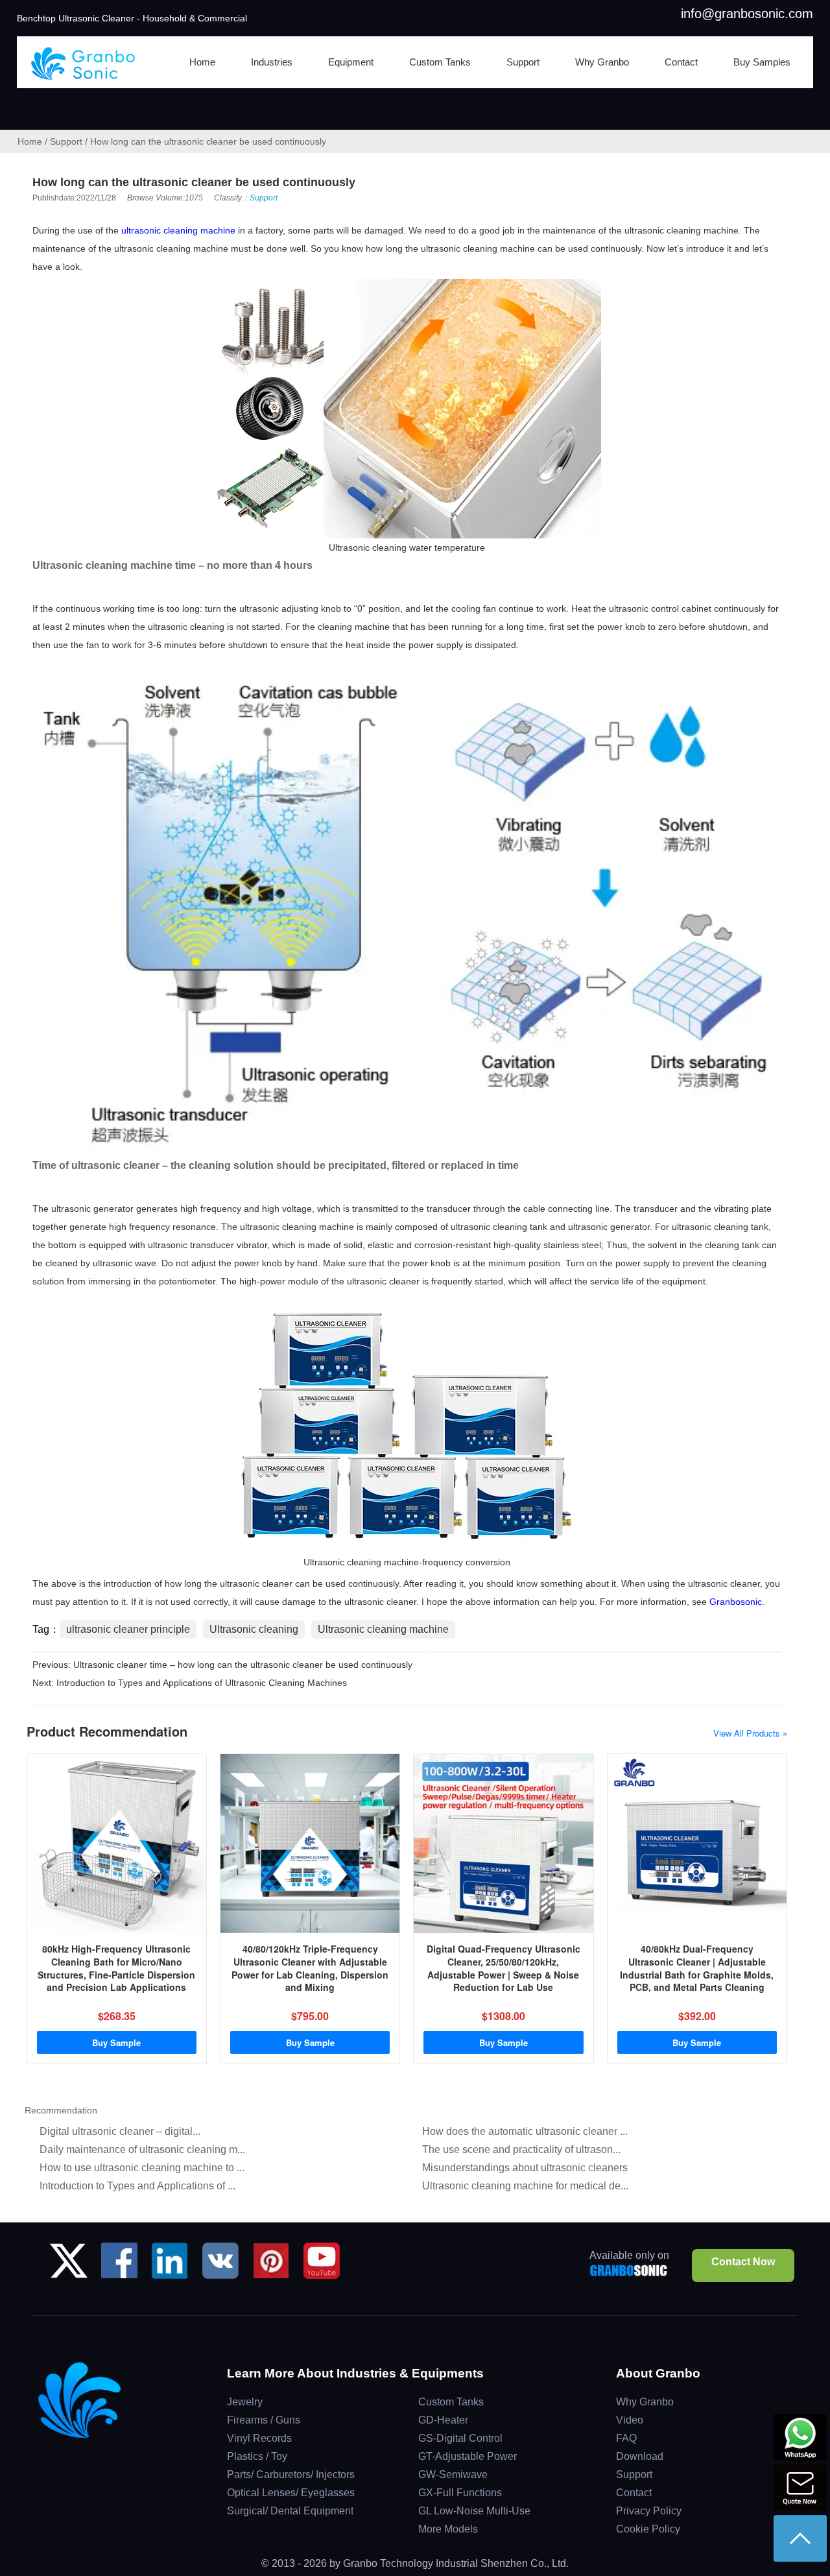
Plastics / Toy (257, 2456)
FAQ (626, 2438)
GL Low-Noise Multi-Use (474, 2511)
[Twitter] (69, 2266)
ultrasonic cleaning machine (178, 230)
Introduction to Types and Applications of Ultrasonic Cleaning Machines (202, 1683)
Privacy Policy (649, 2511)
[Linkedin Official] (170, 2266)
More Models (448, 2529)
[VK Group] (220, 2266)
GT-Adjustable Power (468, 2456)
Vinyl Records (259, 2438)
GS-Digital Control (460, 2438)
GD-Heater (443, 2420)
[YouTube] (322, 2266)
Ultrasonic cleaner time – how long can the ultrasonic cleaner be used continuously (243, 1665)
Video (630, 2420)
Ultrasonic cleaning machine (383, 1629)
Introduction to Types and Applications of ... (137, 2186)
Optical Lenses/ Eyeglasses (291, 2493)
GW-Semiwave (453, 2474)
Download (640, 2456)
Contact (634, 2493)
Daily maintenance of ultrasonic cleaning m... (142, 2149)
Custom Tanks (451, 2402)
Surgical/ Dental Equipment (290, 2511)
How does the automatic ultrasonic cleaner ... (525, 2131)
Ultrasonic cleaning (254, 1629)
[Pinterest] (271, 2266)
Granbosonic (736, 1602)
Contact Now (743, 2262)
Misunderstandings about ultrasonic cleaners (525, 2168)
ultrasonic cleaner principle (128, 1629)
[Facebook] (119, 2266)
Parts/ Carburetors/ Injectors (291, 2474)
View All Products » (750, 1733)
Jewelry (245, 2402)
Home (30, 141)
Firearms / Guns (264, 2420)
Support (66, 141)
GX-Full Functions (460, 2493)
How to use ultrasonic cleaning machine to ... (142, 2168)
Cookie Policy (648, 2529)
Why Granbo (645, 2402)
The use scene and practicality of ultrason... (521, 2149)
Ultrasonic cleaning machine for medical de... (525, 2186)
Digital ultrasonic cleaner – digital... (120, 2131)
